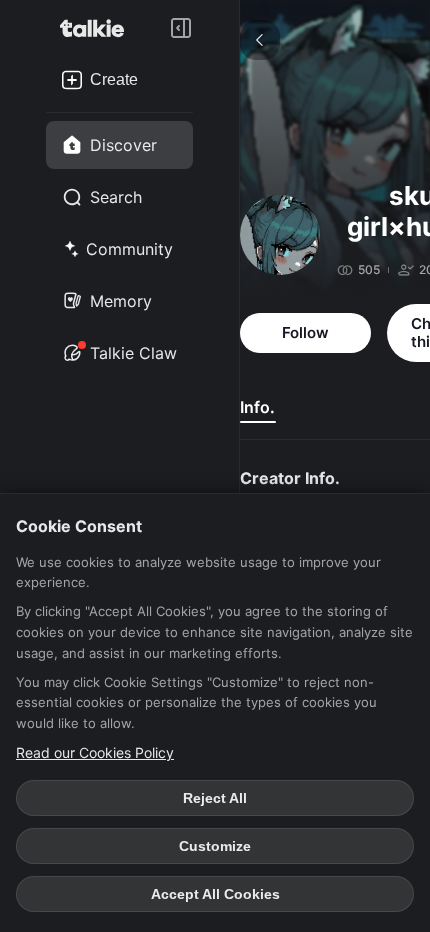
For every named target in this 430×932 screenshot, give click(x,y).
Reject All (215, 798)
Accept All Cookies (215, 894)
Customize (215, 846)
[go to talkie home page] (98, 28)
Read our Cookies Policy (95, 752)
